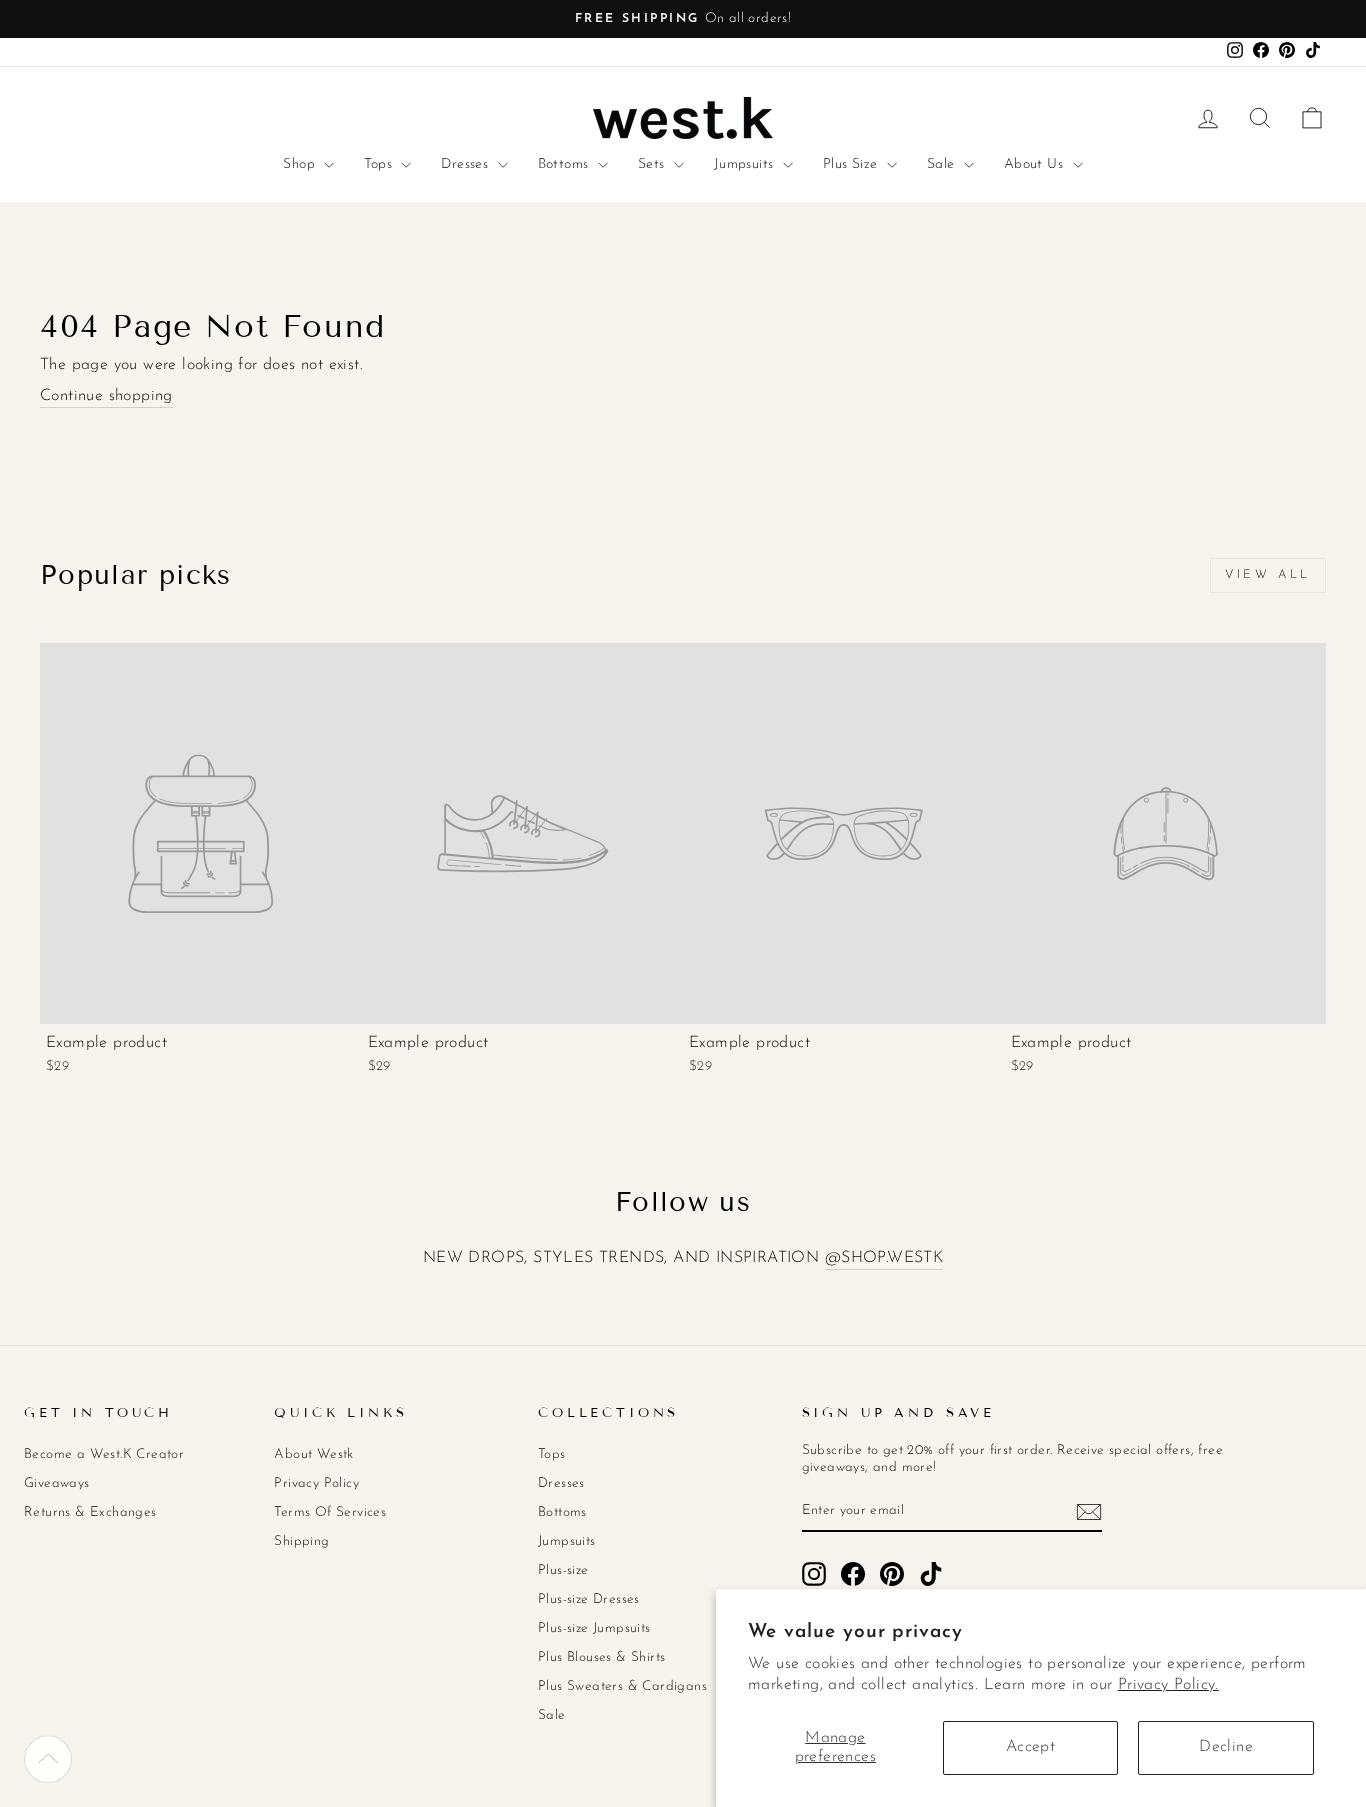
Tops (380, 164)
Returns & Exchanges (90, 1512)
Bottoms (565, 164)
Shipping (301, 1541)
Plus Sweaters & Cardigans (622, 1686)
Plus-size (563, 1570)
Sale (943, 164)
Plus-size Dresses (589, 1599)
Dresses (466, 164)
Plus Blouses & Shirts (601, 1657)
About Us (1036, 164)
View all (1268, 575)
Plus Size (852, 164)
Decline (1226, 1747)
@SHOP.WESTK (884, 1258)
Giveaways (57, 1483)
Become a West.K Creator (104, 1454)
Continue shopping (106, 396)
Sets (653, 164)
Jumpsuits (746, 164)
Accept (1030, 1747)
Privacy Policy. (1168, 1685)
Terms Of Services (330, 1512)
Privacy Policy (316, 1483)
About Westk (313, 1454)
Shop (301, 164)
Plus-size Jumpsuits (594, 1628)
